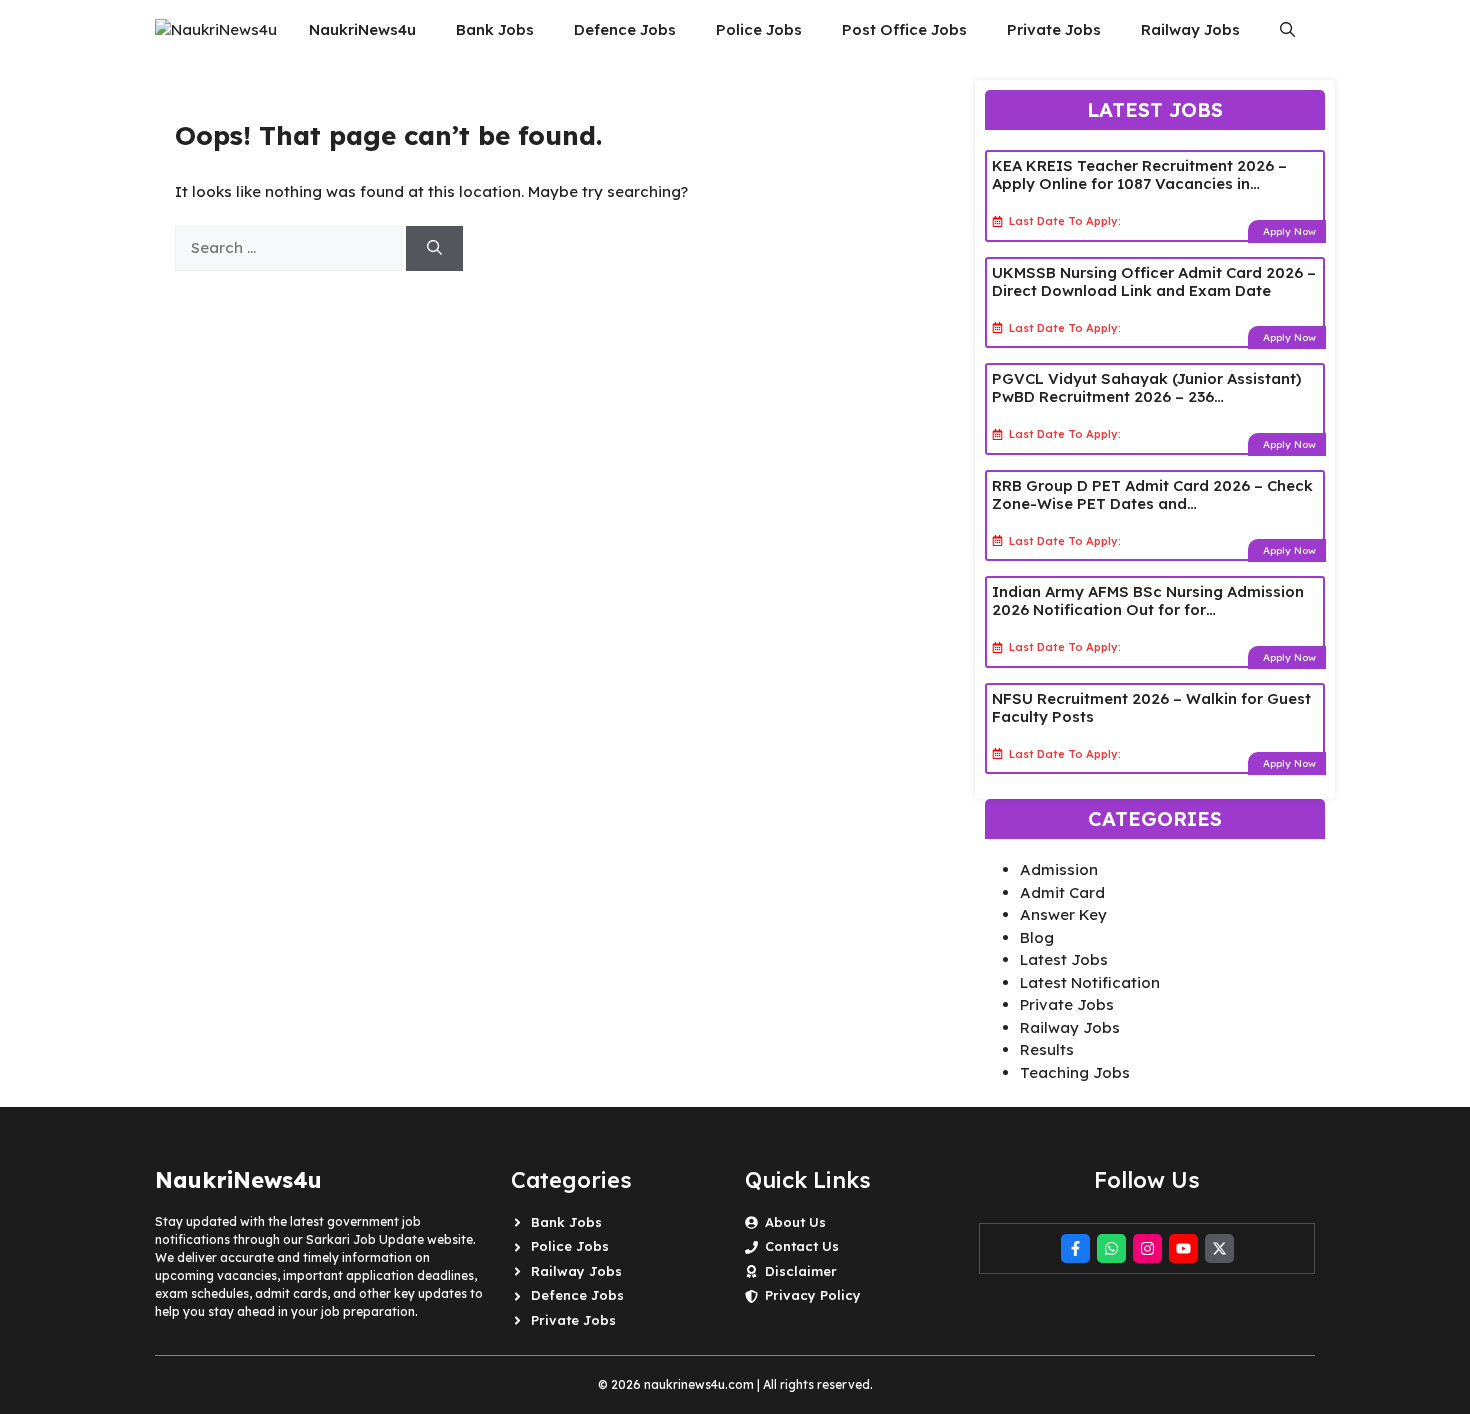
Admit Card (1062, 892)
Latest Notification (1090, 982)
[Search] (434, 248)
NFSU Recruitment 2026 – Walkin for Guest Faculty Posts (1151, 707)
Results (1047, 1049)
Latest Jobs (1064, 959)
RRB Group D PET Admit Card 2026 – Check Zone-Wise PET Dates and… (1152, 494)
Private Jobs (1054, 29)
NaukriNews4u (362, 29)
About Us (795, 1222)
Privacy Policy (813, 1295)
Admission (1059, 869)
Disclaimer (801, 1271)
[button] (1287, 30)
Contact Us (802, 1246)
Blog (1037, 937)
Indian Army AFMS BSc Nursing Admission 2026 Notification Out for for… (1148, 600)
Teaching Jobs (1075, 1072)
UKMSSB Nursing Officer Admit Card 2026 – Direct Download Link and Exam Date (1154, 281)
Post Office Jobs (904, 29)
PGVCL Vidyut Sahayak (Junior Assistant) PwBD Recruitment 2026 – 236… (1146, 387)
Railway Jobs (1190, 29)
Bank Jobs (495, 29)
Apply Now (1289, 231)
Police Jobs (759, 29)
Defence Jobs (625, 29)
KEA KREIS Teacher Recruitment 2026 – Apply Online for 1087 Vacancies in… (1139, 174)
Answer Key (1063, 914)
